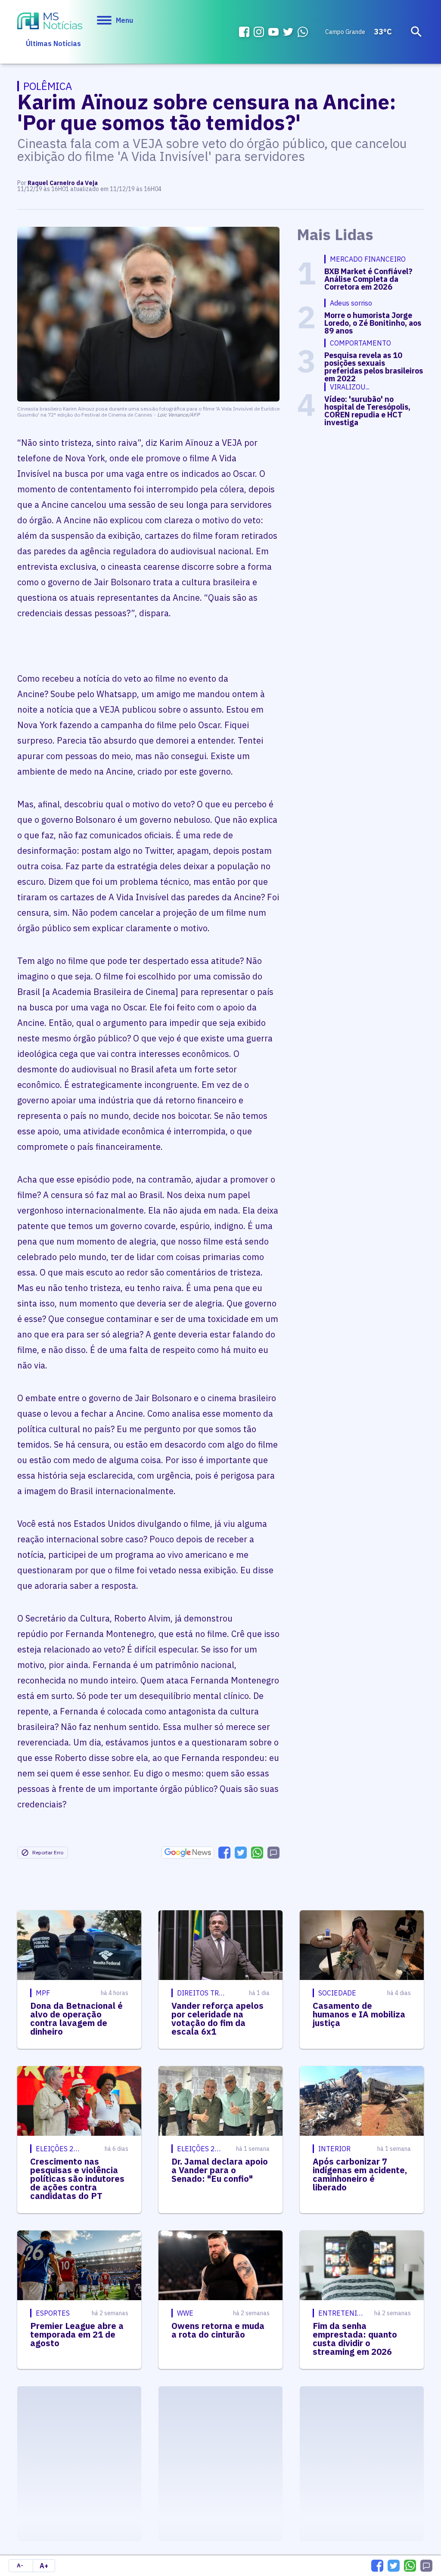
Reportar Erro (48, 1852)
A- (20, 2565)
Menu (124, 20)
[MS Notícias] (50, 22)
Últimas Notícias (53, 43)
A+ (44, 2566)
